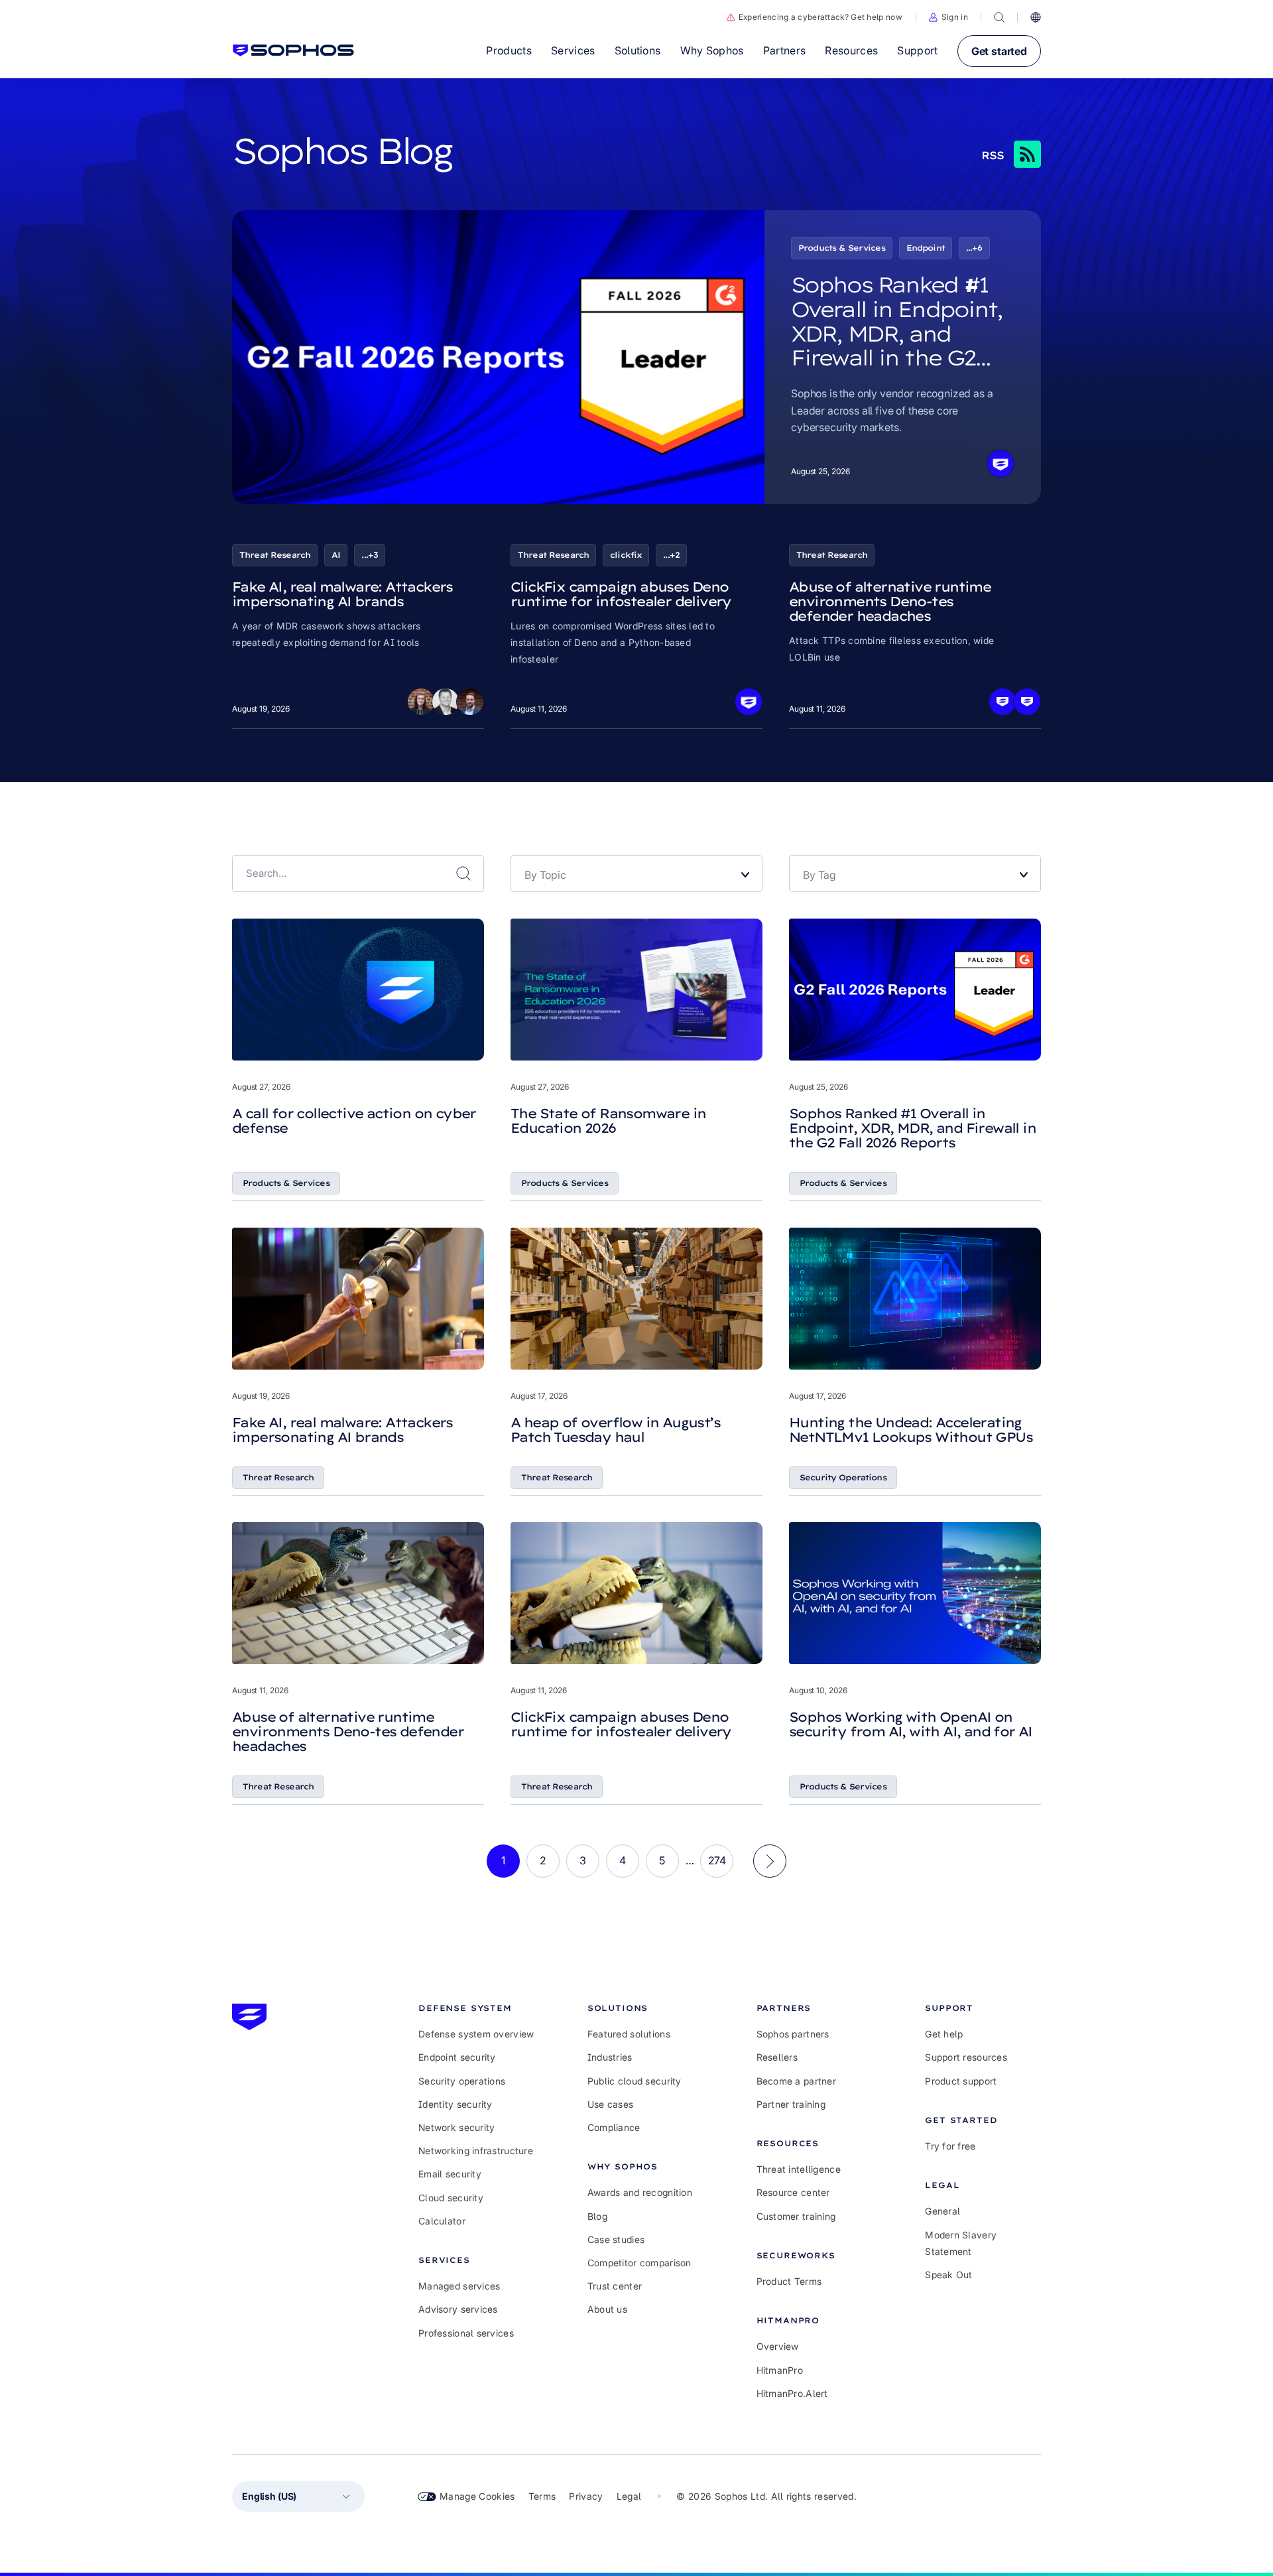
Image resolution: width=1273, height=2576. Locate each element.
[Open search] (999, 17)
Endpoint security (457, 2057)
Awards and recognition (640, 2192)
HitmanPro (780, 2370)
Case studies (616, 2239)
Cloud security (451, 2198)
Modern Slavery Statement (961, 2243)
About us (607, 2309)
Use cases (611, 2104)
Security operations (462, 2081)
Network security (456, 2127)
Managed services (459, 2286)
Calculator (442, 2221)
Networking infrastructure (476, 2151)
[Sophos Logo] (293, 50)
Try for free (950, 2146)
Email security (450, 2174)
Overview (778, 2346)
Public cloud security (635, 2081)
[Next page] (770, 1861)
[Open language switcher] (1036, 17)
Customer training (796, 2216)
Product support (961, 2081)
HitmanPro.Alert (792, 2393)
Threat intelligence (799, 2169)
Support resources (966, 2057)
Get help (944, 2034)
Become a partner (796, 2081)
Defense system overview (476, 2034)
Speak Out (949, 2275)
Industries (610, 2057)
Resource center (793, 2192)
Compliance (614, 2127)
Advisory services (458, 2309)
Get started (999, 51)
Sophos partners (793, 2034)
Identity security (455, 2104)
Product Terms (789, 2281)
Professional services (466, 2333)
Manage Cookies (477, 2496)
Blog (597, 2216)
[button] (948, 17)
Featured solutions (629, 2034)
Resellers (777, 2057)
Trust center (615, 2286)
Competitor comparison (639, 2263)
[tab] (476, 2008)
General (942, 2211)
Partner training (791, 2104)
